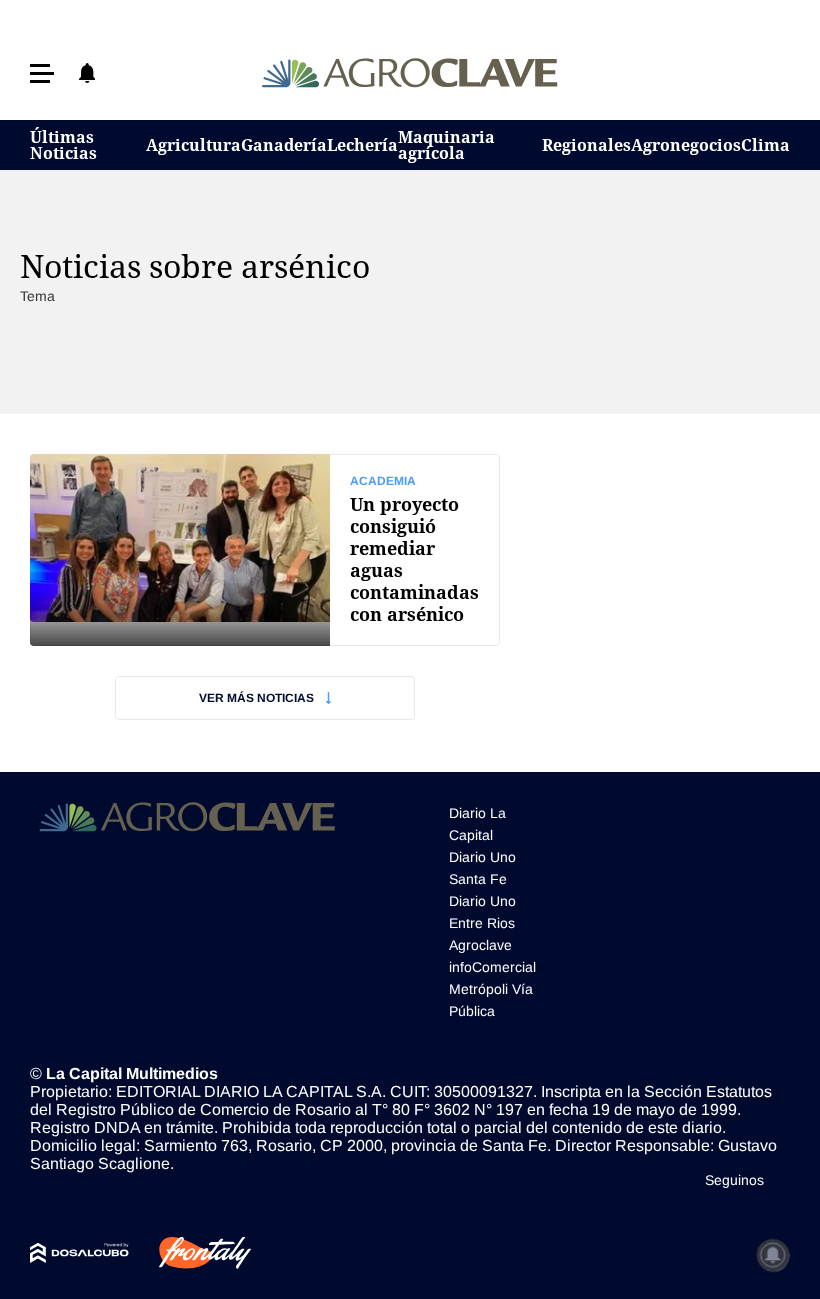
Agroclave (480, 945)
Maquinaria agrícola (446, 145)
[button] (42, 73)
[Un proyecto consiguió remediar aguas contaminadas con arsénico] (265, 550)
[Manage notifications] (773, 1255)
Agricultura (193, 145)
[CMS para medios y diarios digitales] (79, 1253)
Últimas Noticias (63, 145)
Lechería (362, 145)
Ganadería (284, 145)
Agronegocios (686, 145)
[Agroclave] (410, 73)
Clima (765, 145)
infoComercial (492, 967)
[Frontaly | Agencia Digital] (190, 1253)
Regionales (586, 145)
